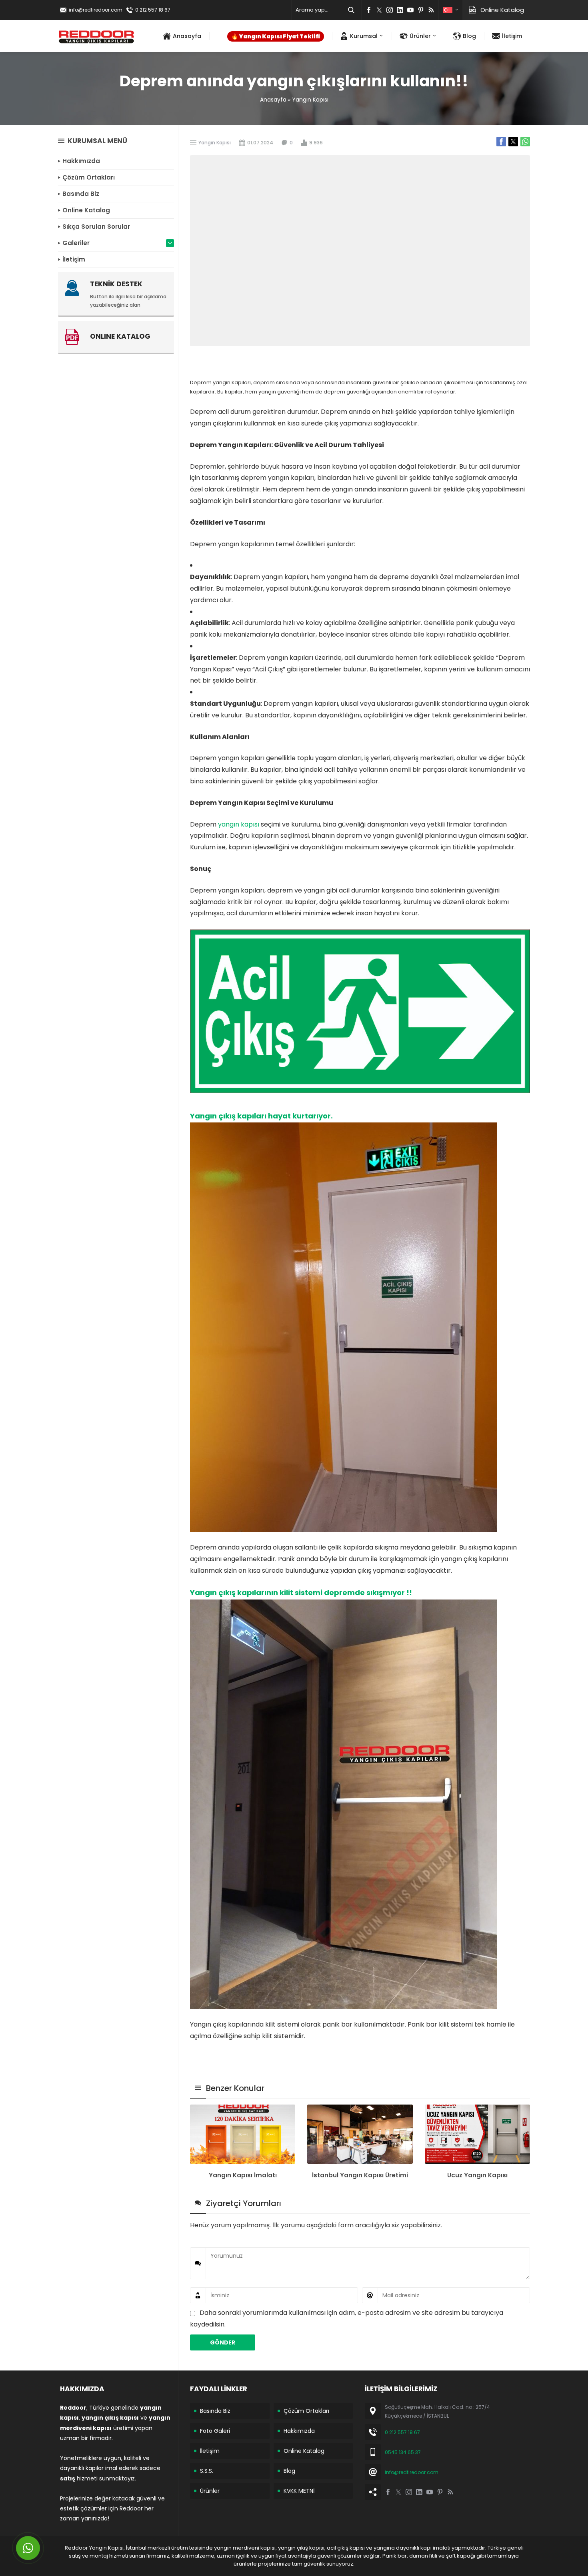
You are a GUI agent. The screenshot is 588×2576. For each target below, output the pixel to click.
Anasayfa (273, 100)
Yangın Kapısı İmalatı (243, 2175)
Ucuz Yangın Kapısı (477, 2175)
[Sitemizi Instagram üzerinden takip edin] (390, 10)
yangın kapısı (239, 824)
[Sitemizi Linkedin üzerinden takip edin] (400, 10)
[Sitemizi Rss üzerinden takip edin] (431, 10)
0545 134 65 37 (403, 2452)
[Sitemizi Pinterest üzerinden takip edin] (421, 10)
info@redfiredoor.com (96, 10)
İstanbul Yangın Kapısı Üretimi (360, 2175)
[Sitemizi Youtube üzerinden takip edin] (410, 10)
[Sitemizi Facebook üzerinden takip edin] (369, 10)
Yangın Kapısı (310, 100)
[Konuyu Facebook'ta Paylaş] (501, 142)
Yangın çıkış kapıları (228, 1116)
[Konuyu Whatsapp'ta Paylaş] (525, 142)
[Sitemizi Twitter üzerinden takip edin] (379, 10)
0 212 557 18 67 (153, 10)
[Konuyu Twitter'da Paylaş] (513, 142)
